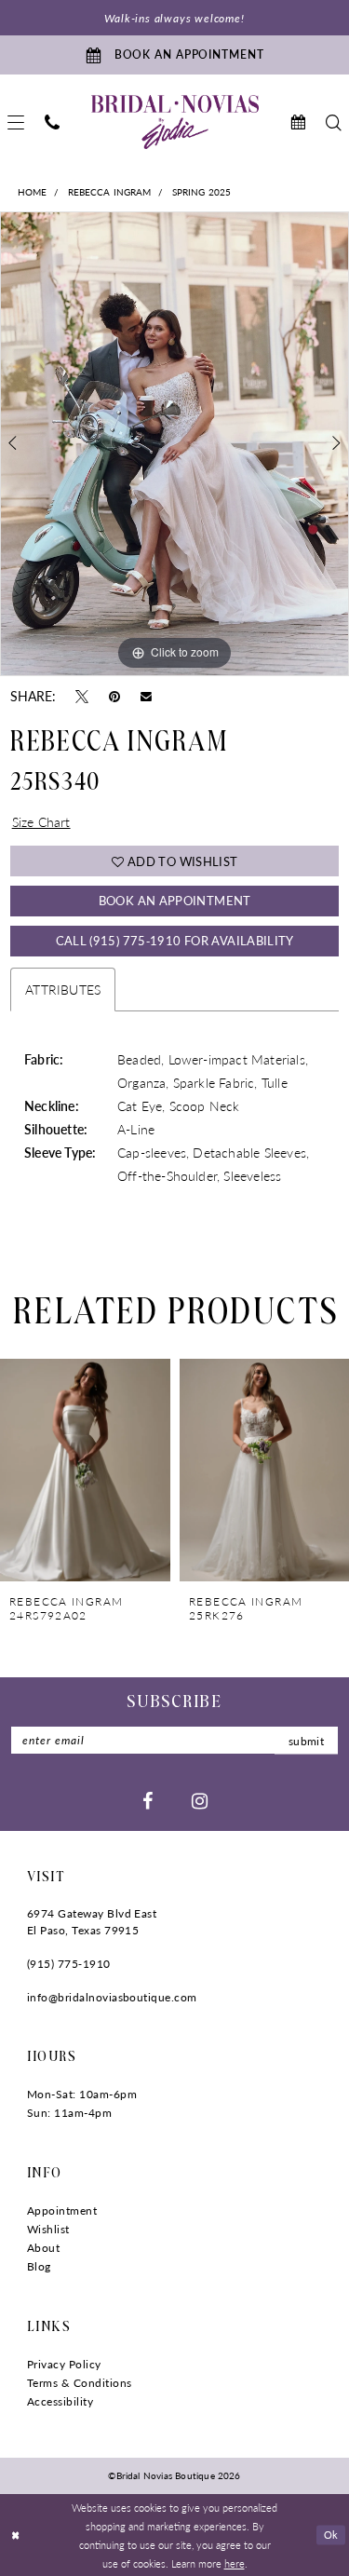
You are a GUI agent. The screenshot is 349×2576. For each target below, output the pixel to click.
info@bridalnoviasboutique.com (112, 1997)
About (43, 2248)
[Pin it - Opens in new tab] (114, 696)
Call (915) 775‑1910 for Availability (175, 940)
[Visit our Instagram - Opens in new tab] (200, 1800)
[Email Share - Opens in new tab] (146, 696)
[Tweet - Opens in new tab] (82, 696)
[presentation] (85, 1470)
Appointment (62, 2210)
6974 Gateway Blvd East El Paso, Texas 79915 (92, 1922)
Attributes (63, 989)
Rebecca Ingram (110, 192)
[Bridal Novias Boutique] (175, 122)
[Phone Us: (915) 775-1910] (52, 122)
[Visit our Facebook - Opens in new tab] (148, 1800)
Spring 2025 (202, 192)
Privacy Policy (64, 2364)
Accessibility (60, 2401)
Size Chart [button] (41, 821)
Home (33, 192)
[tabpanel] (174, 444)
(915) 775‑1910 (69, 1964)
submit (306, 1740)
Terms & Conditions (80, 2383)
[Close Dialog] (15, 2535)
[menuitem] (52, 122)
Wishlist (48, 2229)
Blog (39, 2266)
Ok (331, 2534)
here (235, 2563)
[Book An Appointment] (298, 122)
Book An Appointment (175, 900)
